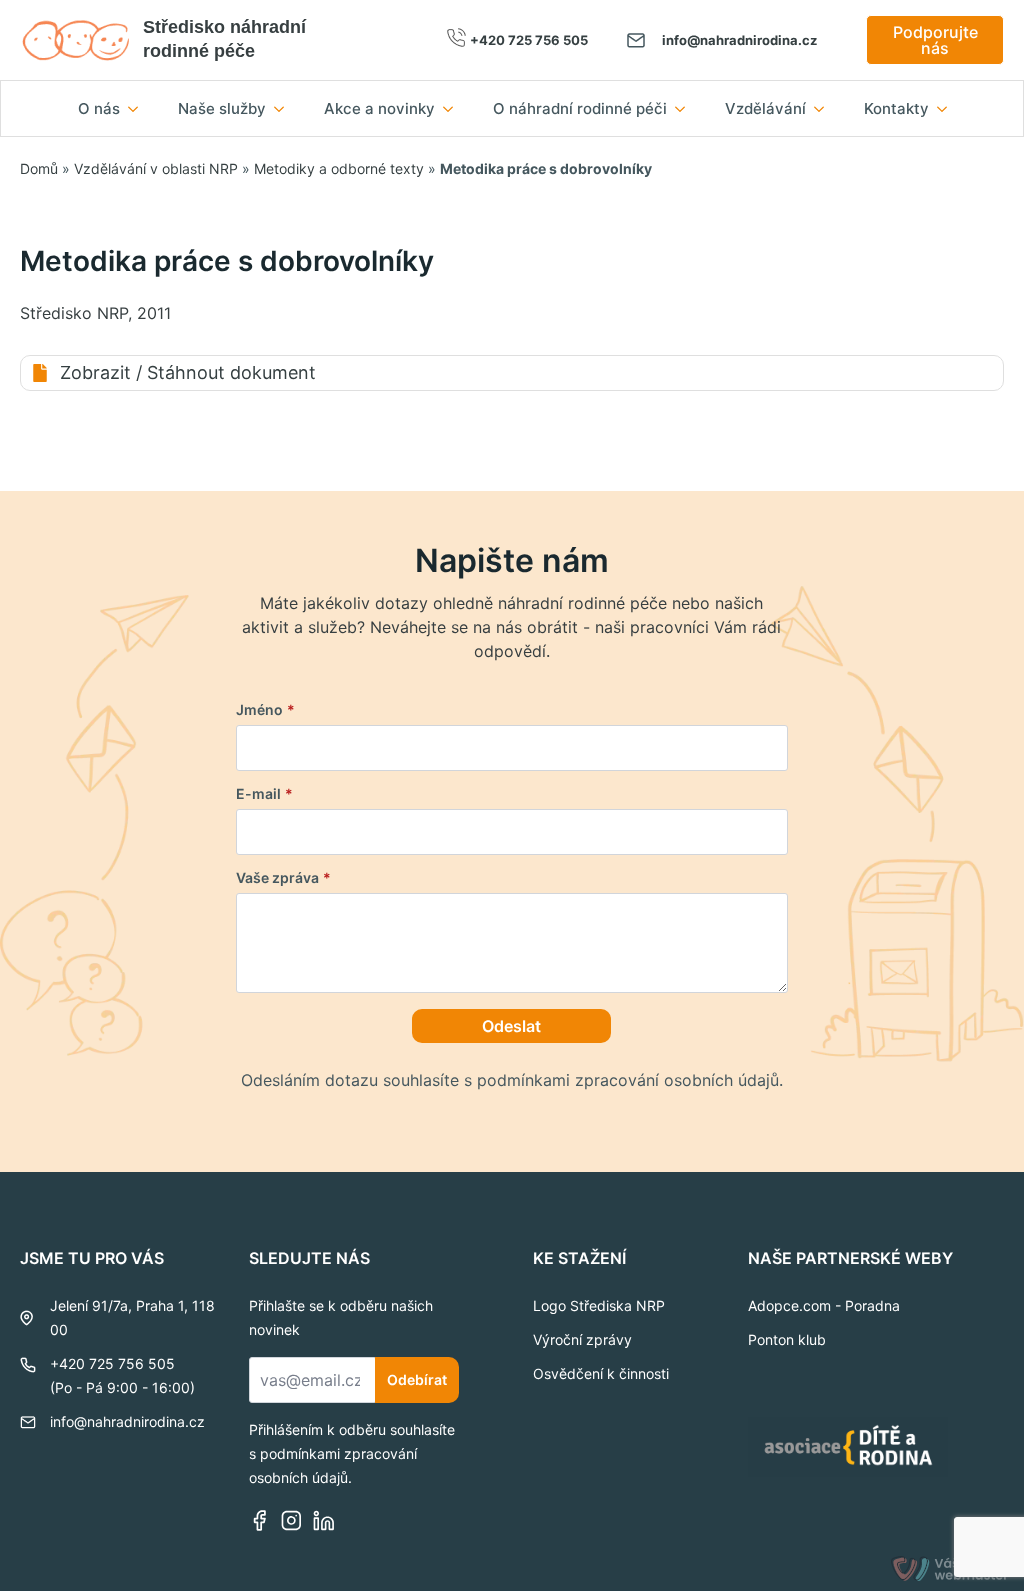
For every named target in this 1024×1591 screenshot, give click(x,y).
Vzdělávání (765, 108)
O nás (99, 108)
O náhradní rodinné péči (580, 108)
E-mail (264, 794)
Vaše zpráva (283, 878)
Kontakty (896, 108)
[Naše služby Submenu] (285, 108)
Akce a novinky (379, 108)
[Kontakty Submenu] (948, 108)
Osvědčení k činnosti (601, 1373)
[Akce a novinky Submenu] (454, 108)
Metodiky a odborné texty (339, 168)
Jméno (265, 710)
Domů (39, 168)
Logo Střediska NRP (599, 1305)
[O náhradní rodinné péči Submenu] (686, 108)
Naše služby (222, 108)
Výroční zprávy (582, 1339)
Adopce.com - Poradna (824, 1305)
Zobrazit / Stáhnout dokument (188, 372)
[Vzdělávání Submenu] (825, 108)
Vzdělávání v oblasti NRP (156, 168)
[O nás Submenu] (139, 108)
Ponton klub (787, 1339)
